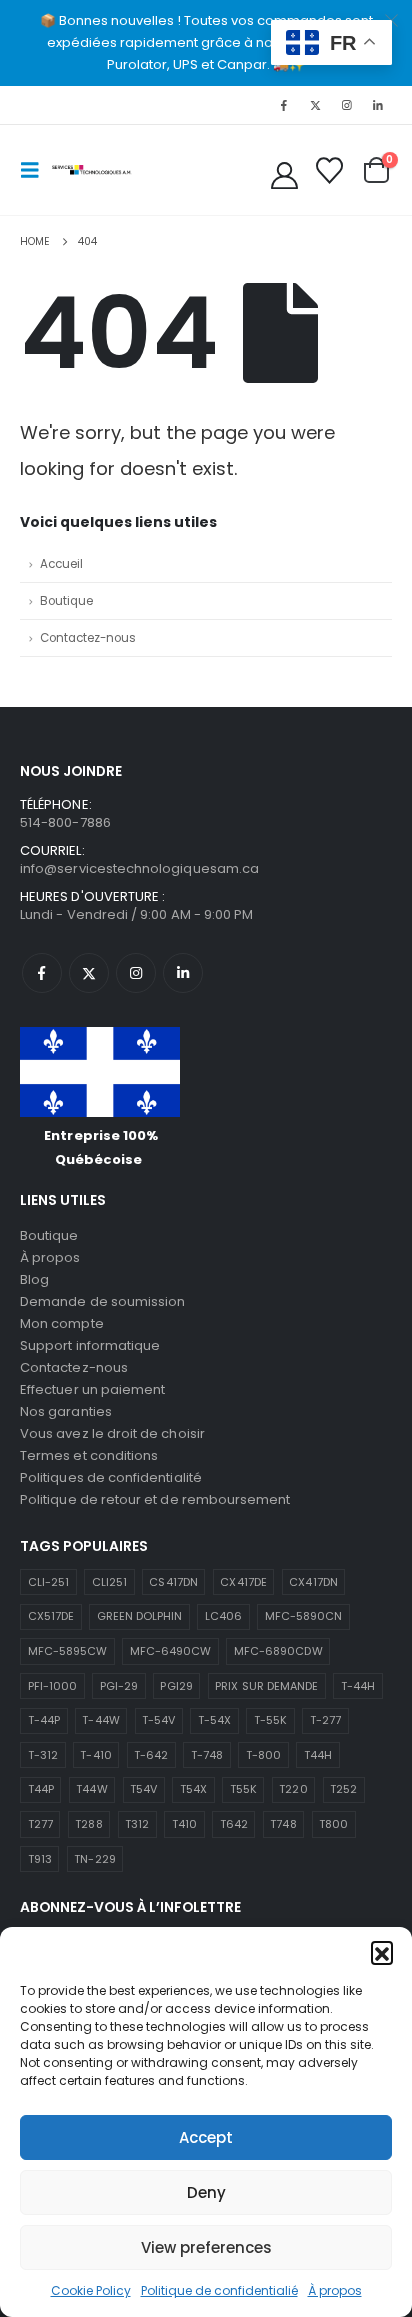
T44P (41, 1789)
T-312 (43, 1755)
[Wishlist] (329, 170)
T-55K (270, 1720)
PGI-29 (119, 1686)
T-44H (358, 1686)
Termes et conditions (89, 1455)
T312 (137, 1824)
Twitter (89, 973)
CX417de (243, 1582)
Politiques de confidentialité (111, 1477)
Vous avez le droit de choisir (112, 1433)
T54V (143, 1789)
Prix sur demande (266, 1686)
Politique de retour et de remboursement (155, 1499)
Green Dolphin (140, 1616)
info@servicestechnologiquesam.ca (139, 868)
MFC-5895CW (68, 1651)
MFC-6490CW (171, 1651)
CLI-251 (48, 1582)
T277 (40, 1824)
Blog (34, 1279)
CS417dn (173, 1582)
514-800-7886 (65, 822)
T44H (318, 1755)
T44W (91, 1789)
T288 (88, 1824)
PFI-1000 (53, 1686)
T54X (193, 1789)
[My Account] (285, 175)
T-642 (151, 1755)
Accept (206, 2137)
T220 (293, 1789)
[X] (315, 105)
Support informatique (90, 1345)
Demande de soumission (102, 1301)
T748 (283, 1824)
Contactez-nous (88, 638)
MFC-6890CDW (278, 1651)
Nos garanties (66, 1411)
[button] (382, 1952)
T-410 (95, 1755)
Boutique (66, 601)
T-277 (325, 1720)
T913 (40, 1859)
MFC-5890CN (304, 1616)
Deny (206, 2192)
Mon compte (62, 1323)
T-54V (158, 1720)
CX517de (51, 1616)
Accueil (61, 564)
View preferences (206, 2247)
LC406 (223, 1616)
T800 (333, 1824)
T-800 (263, 1755)
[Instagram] (347, 105)
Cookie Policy (91, 2290)
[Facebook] (284, 105)
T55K (243, 1789)
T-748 (207, 1755)
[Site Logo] (92, 169)
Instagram (136, 973)
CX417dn (313, 1582)
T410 (184, 1824)
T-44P (44, 1720)
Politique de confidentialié (219, 2290)
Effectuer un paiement (92, 1389)
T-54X (214, 1720)
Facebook (42, 973)
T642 (234, 1824)
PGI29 (176, 1686)
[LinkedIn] (378, 105)
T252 (343, 1789)
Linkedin (183, 973)
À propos (335, 2290)
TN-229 (94, 1859)
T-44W (100, 1720)
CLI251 (109, 1582)
